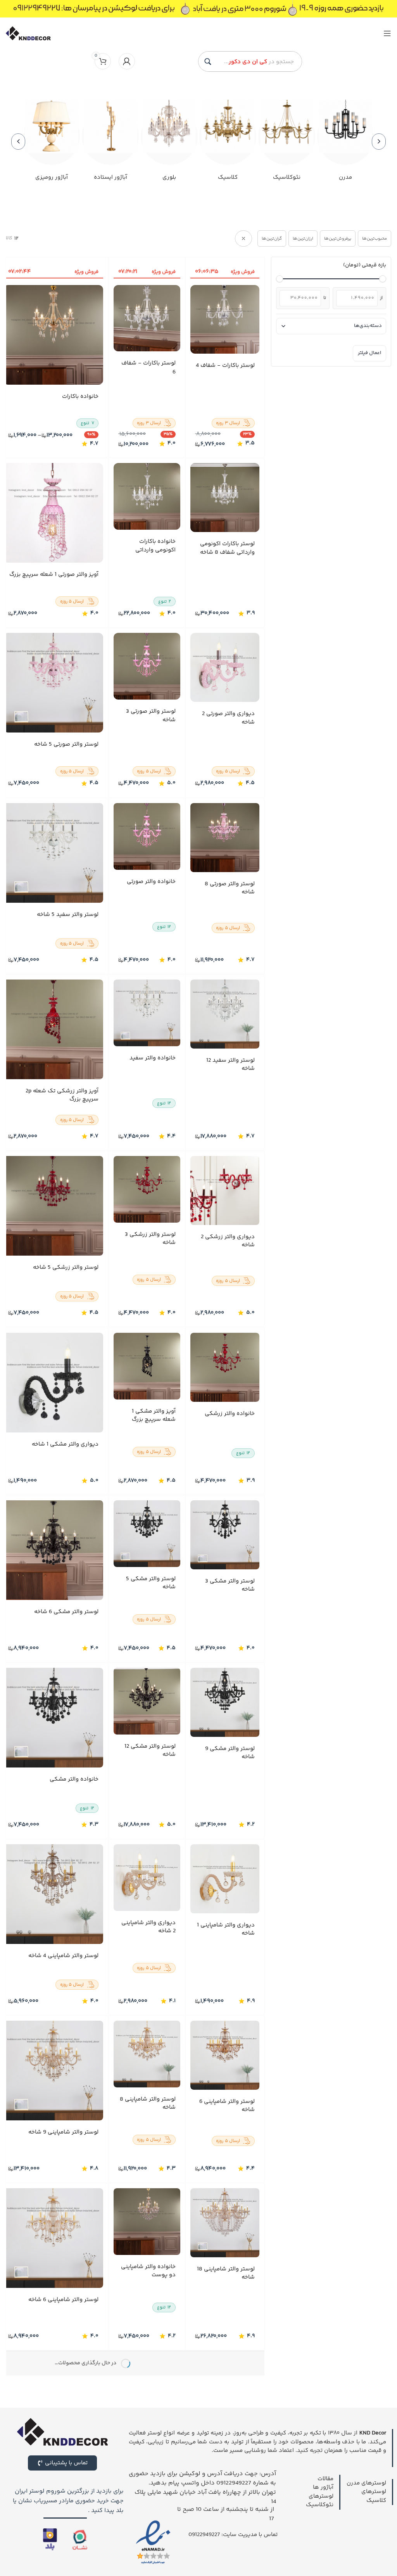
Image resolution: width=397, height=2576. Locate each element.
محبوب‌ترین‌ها (375, 239)
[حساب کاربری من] (127, 61)
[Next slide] (18, 142)
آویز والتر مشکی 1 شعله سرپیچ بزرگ (153, 1415)
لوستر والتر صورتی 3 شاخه (150, 716)
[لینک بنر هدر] (198, 9)
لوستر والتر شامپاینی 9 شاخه (63, 2132)
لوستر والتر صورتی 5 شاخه (66, 745)
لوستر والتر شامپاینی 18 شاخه (226, 2273)
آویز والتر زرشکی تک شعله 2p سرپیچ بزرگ (62, 1095)
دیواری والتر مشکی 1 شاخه (65, 1444)
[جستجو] (208, 62)
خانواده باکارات (80, 397)
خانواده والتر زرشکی (230, 1413)
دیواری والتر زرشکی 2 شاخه (228, 1241)
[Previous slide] (379, 142)
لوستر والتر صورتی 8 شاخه (230, 888)
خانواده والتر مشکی (74, 1779)
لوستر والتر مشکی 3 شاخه (230, 1585)
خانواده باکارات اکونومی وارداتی (155, 546)
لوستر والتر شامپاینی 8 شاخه (147, 2103)
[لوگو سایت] (28, 33)
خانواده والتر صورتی (151, 882)
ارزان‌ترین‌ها (303, 239)
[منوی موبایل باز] (387, 33)
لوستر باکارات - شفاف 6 (148, 368)
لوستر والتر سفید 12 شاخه (230, 1064)
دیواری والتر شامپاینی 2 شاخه (148, 1927)
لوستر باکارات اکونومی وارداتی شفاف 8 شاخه (227, 549)
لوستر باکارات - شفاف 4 (225, 366)
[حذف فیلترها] (243, 238)
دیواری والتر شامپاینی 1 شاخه (226, 1929)
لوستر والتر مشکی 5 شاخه (150, 1583)
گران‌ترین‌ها (272, 239)
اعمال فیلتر (369, 353)
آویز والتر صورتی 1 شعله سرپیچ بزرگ (54, 575)
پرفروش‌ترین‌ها (338, 239)
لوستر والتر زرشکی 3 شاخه (150, 1239)
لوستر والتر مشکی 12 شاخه (150, 1750)
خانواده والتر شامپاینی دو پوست (148, 2271)
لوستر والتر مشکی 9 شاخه (230, 1752)
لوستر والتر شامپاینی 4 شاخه (63, 1956)
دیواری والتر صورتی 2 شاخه (228, 718)
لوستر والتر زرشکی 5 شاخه (66, 1268)
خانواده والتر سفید (152, 1058)
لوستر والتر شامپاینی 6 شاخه (227, 2106)
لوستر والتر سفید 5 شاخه (68, 915)
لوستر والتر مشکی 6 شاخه (66, 1612)
